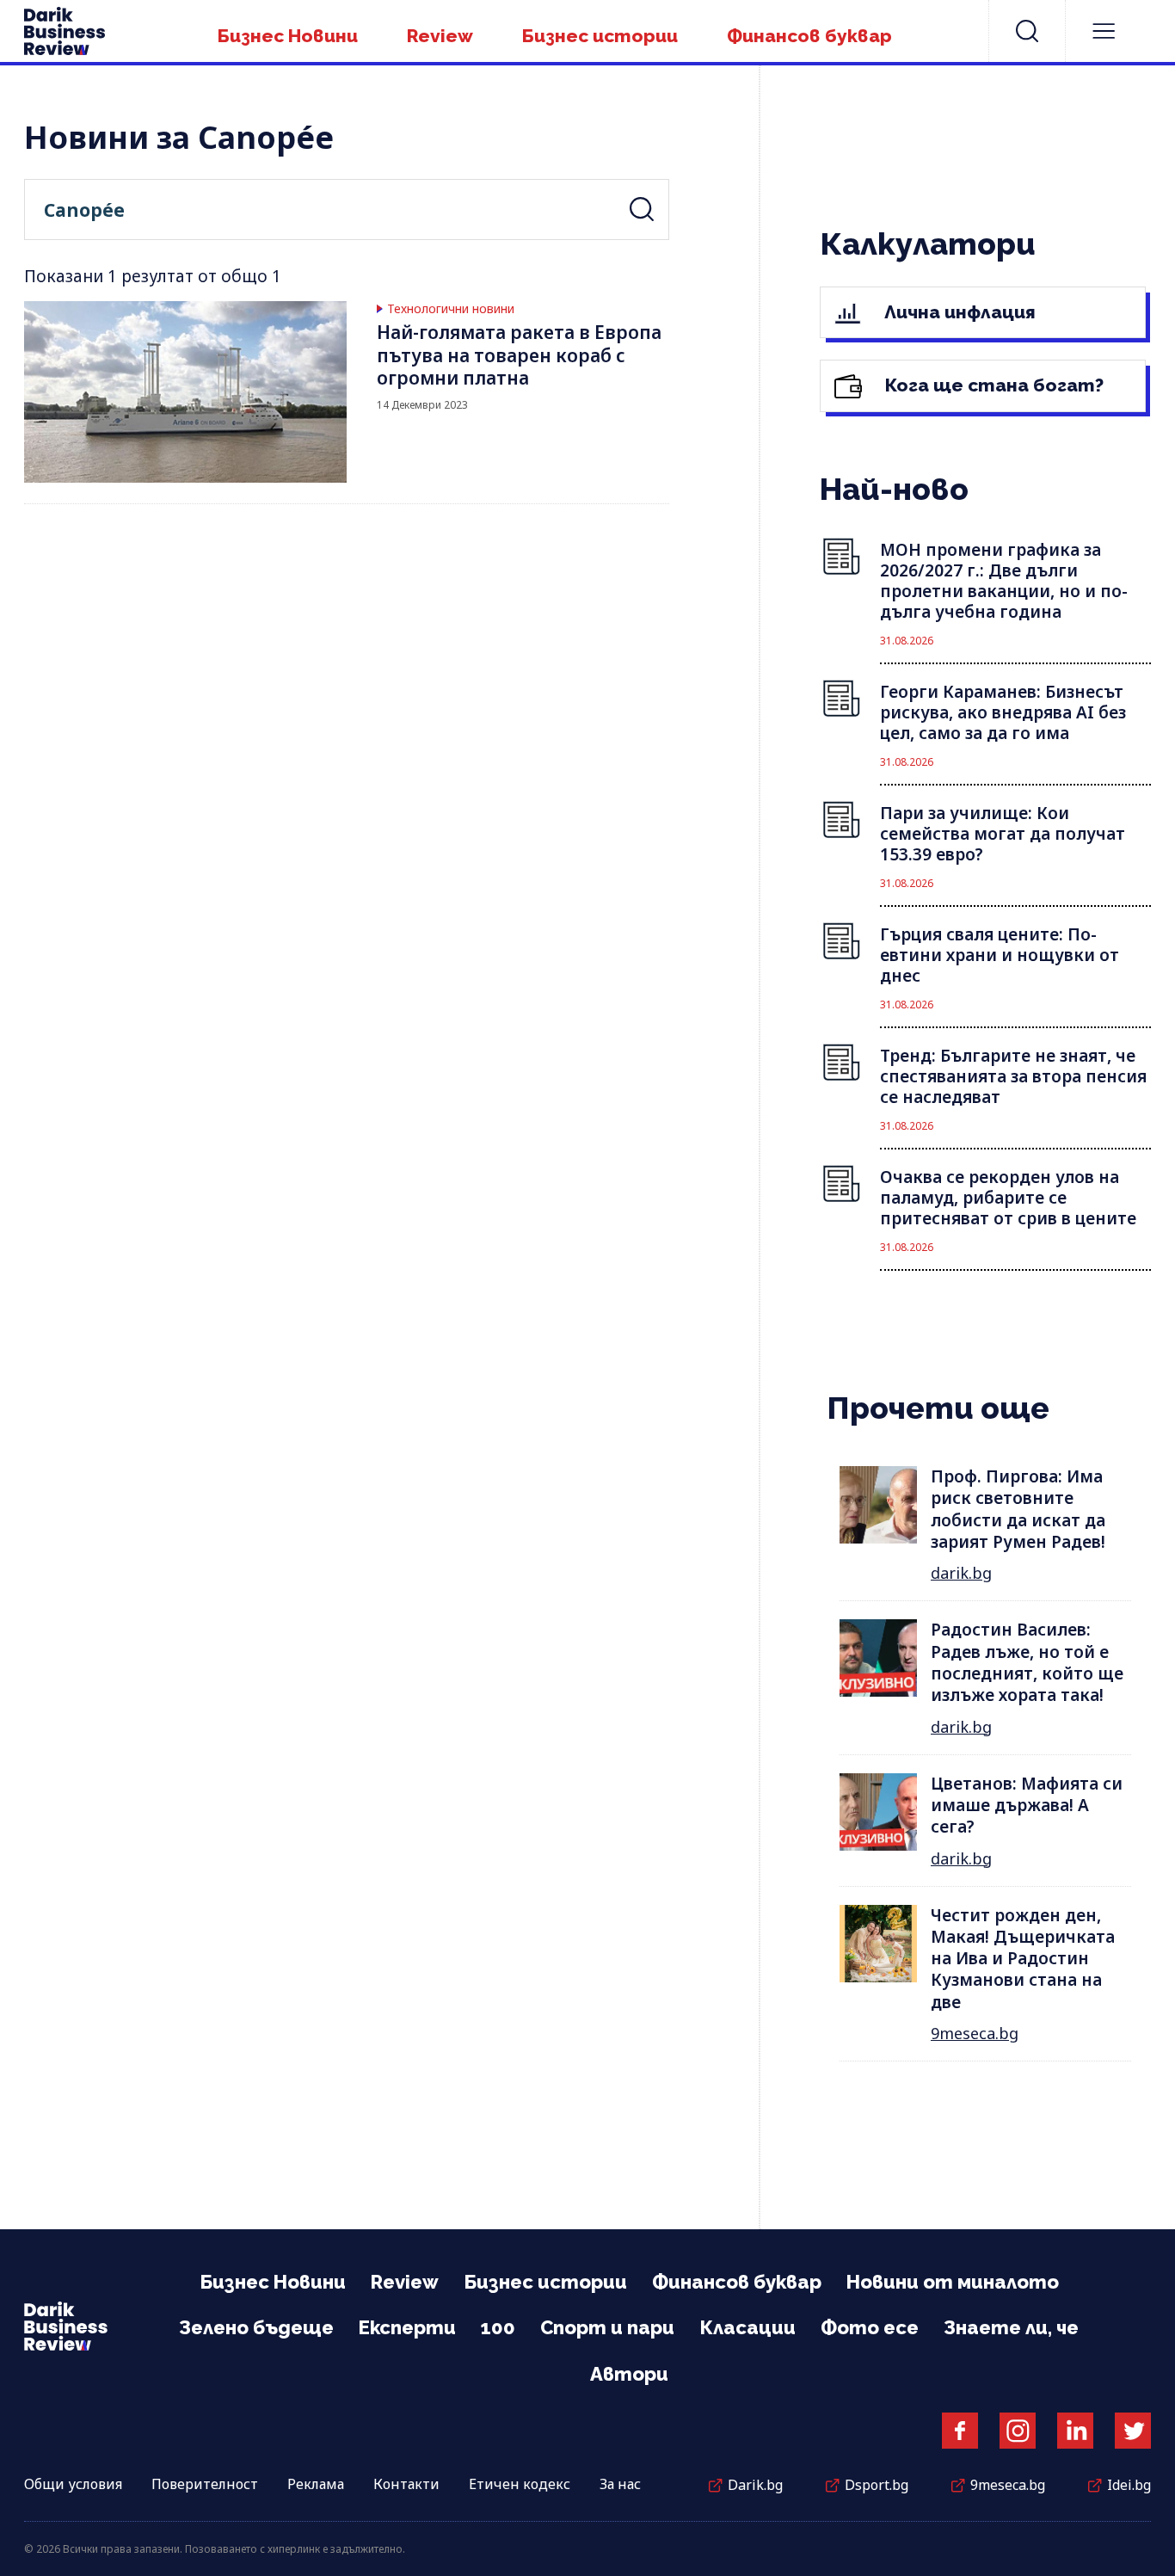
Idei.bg (1129, 2485)
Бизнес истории (600, 36)
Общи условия (73, 2484)
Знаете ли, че (1011, 2327)
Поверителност (205, 2484)
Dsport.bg (877, 2485)
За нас (620, 2484)
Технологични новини (451, 309)
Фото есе (870, 2327)
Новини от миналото (953, 2282)
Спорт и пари (607, 2327)
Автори (629, 2374)
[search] (1027, 31)
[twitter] (1133, 2431)
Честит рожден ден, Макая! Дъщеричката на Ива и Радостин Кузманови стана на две (1023, 1959)
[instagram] (1018, 2431)
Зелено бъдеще (256, 2327)
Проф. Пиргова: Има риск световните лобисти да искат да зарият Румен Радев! (1018, 1509)
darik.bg (961, 1573)
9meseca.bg (975, 2033)
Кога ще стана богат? (992, 385)
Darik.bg (755, 2485)
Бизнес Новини (288, 36)
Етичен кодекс (520, 2484)
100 (498, 2327)
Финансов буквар (809, 36)
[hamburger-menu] (1104, 31)
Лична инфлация (958, 312)
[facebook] (960, 2431)
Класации (747, 2327)
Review (440, 36)
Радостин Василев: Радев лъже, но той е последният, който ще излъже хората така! (1027, 1662)
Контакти (406, 2484)
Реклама (316, 2484)
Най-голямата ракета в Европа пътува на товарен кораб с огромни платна (519, 355)
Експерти (407, 2327)
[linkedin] (1075, 2431)
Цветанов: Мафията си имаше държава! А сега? (1027, 1806)
